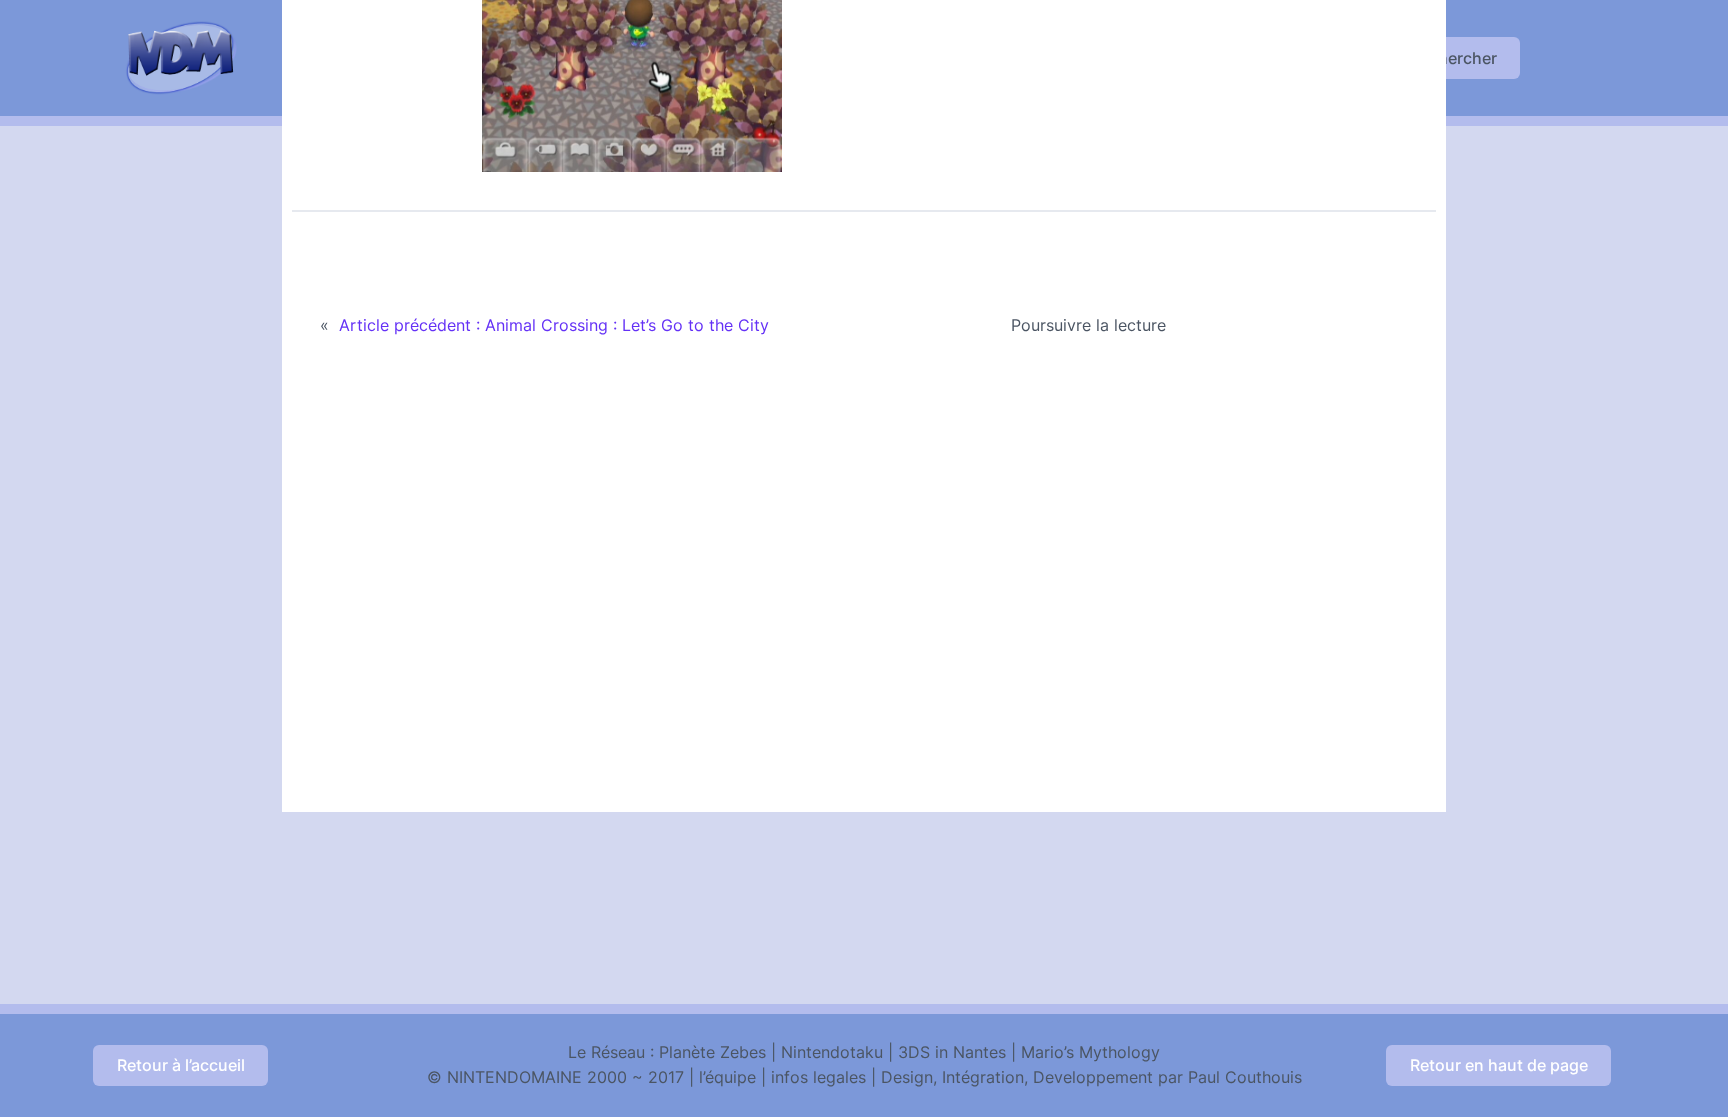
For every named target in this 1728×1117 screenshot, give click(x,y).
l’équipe (727, 1077)
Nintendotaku (832, 1052)
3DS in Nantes (952, 1052)
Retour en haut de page (1499, 1065)
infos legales (818, 1077)
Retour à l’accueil (181, 1065)
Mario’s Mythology (1090, 1052)
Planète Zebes (712, 1052)
